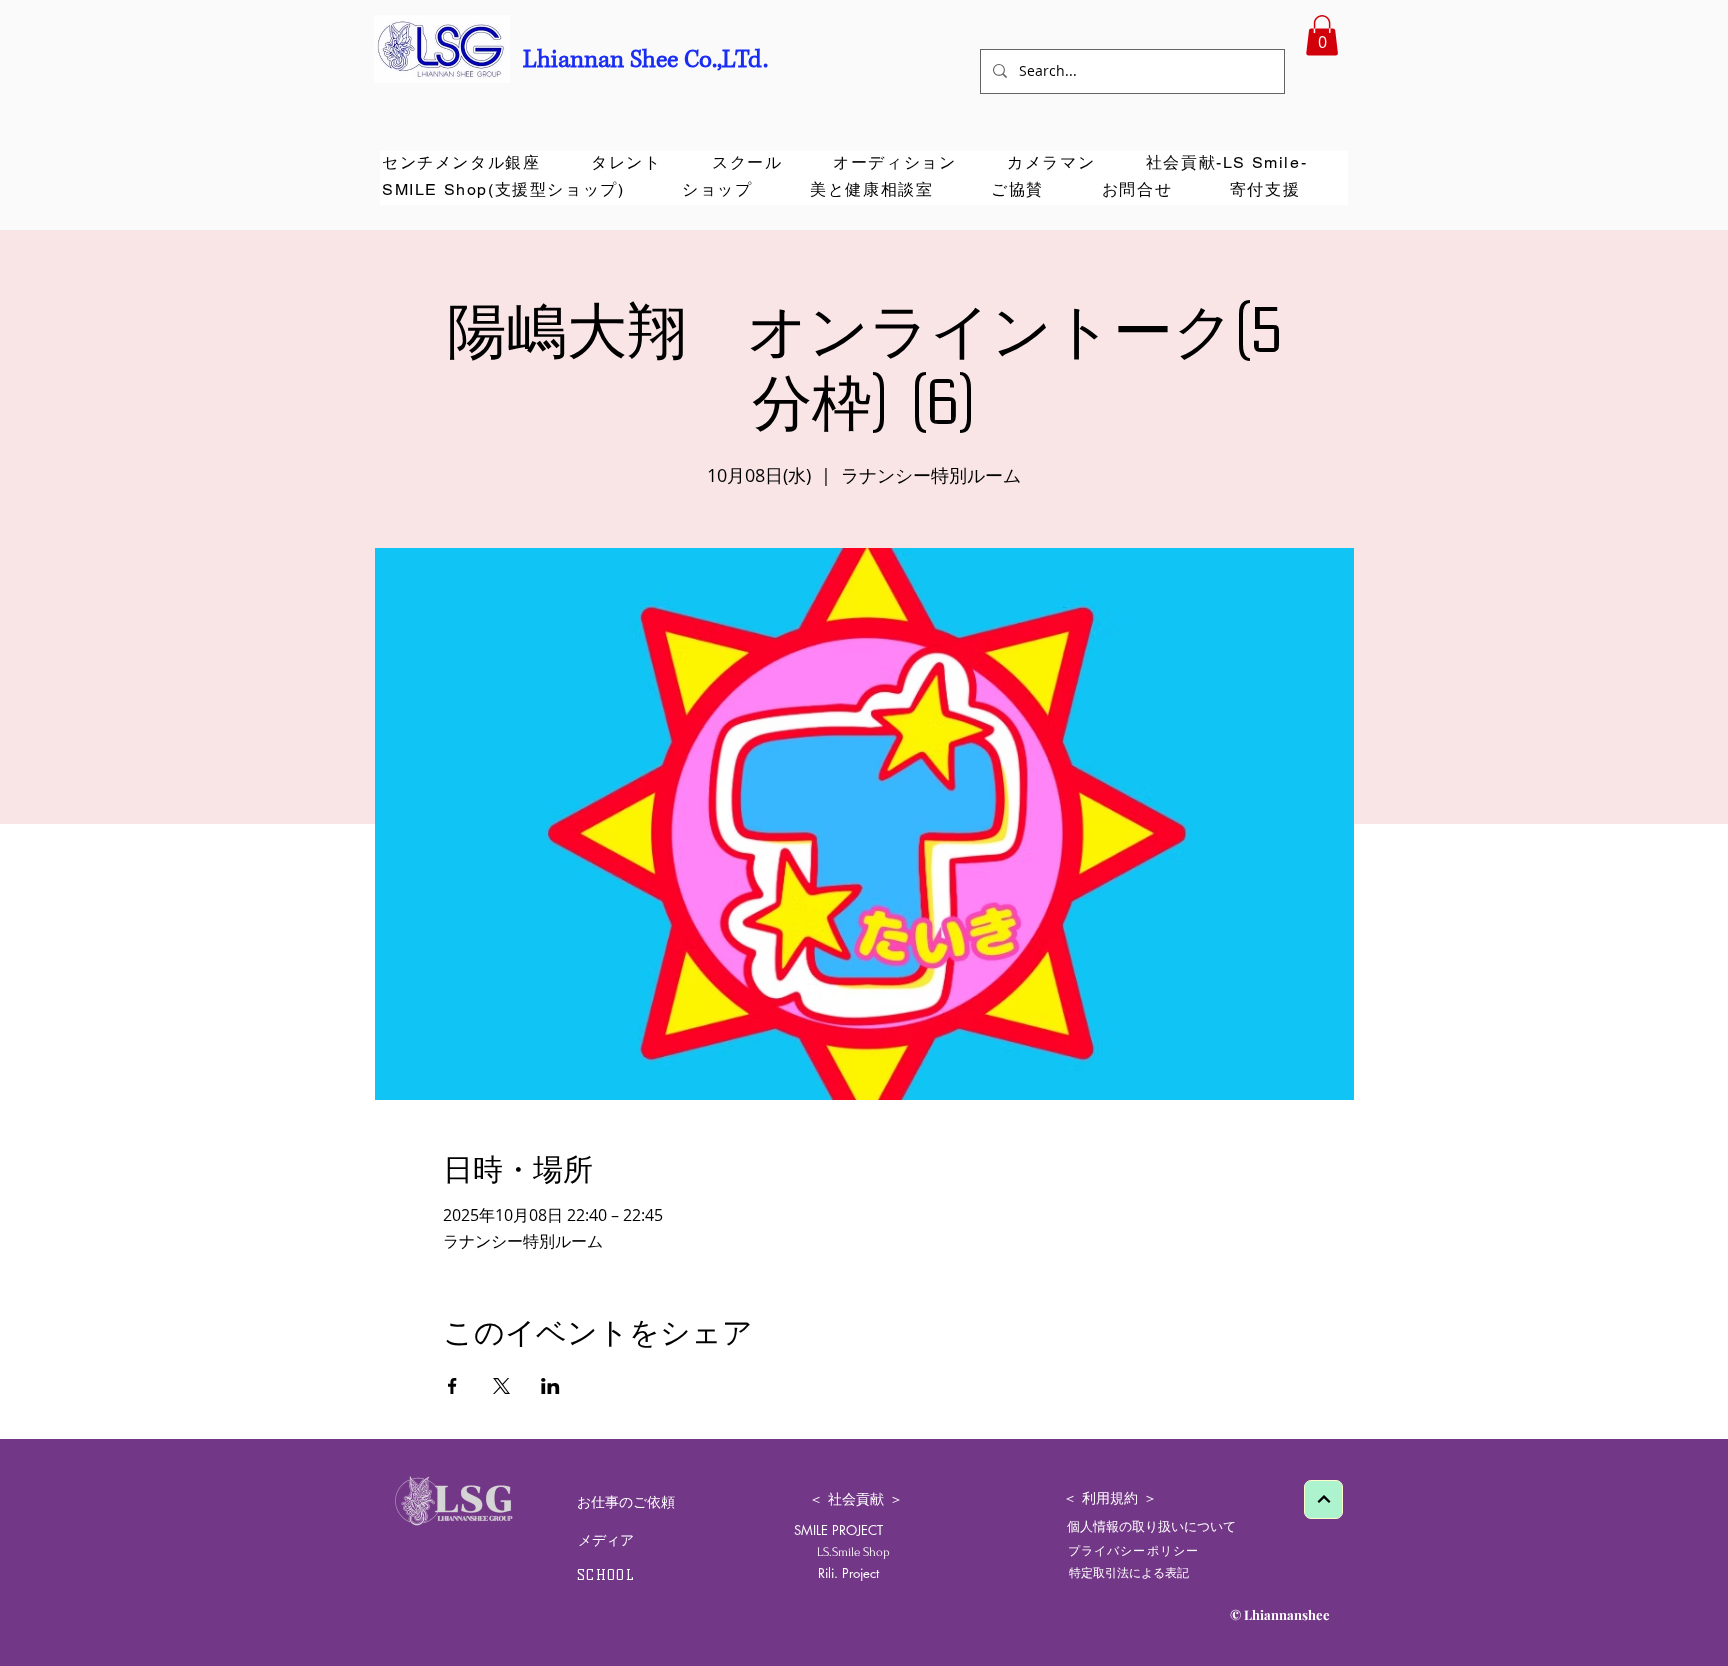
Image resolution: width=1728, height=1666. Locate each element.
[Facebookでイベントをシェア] (452, 1386)
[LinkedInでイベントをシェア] (550, 1386)
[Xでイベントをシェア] (501, 1386)
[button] (1322, 35)
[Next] (1323, 1499)
